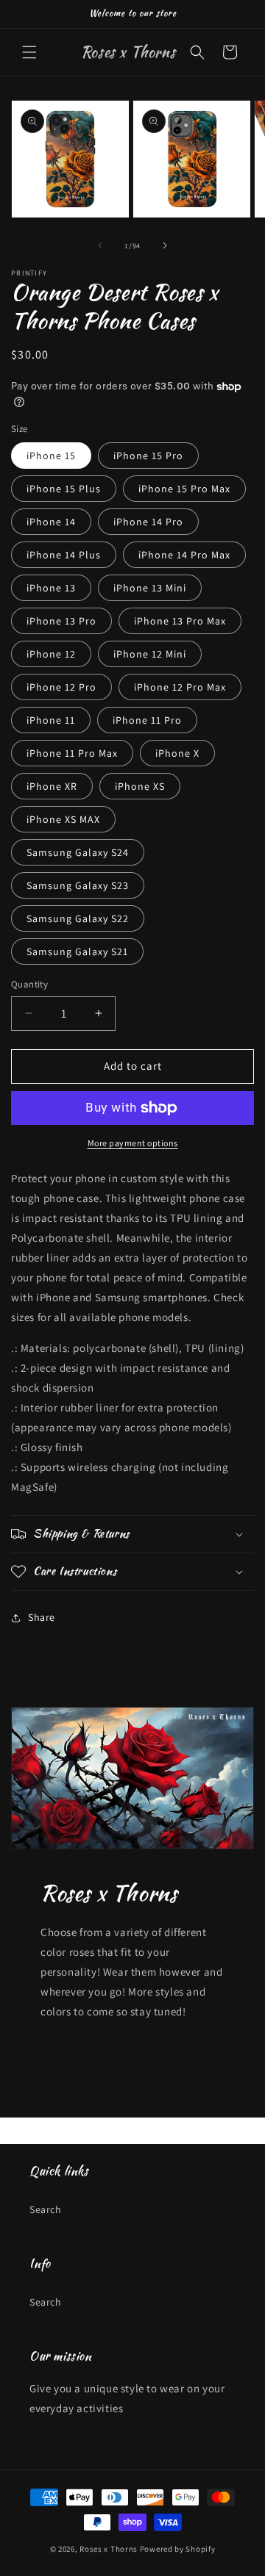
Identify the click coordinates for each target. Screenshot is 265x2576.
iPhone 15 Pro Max (184, 489)
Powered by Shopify (178, 2549)
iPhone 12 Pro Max (180, 687)
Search (46, 2209)
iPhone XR (52, 786)
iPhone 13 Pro (61, 621)
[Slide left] (100, 245)
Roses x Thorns (109, 2549)
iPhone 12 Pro (61, 687)
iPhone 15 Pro (148, 456)
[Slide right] (165, 245)
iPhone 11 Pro (147, 720)
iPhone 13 (51, 588)
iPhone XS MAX (63, 819)
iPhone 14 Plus (64, 555)
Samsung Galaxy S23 (78, 885)
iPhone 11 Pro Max (72, 753)
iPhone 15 (51, 456)
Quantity (29, 984)
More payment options (133, 1143)
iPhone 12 (51, 654)
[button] (29, 52)
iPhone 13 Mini (150, 588)
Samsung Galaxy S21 (77, 951)
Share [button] (42, 1617)
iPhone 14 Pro (148, 522)
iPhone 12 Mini (150, 654)
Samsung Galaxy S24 (78, 852)
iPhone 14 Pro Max (184, 555)
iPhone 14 (51, 522)
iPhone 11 (51, 720)
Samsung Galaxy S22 (78, 918)
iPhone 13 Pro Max (180, 621)
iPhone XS (140, 786)
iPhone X (177, 753)
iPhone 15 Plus (64, 489)
